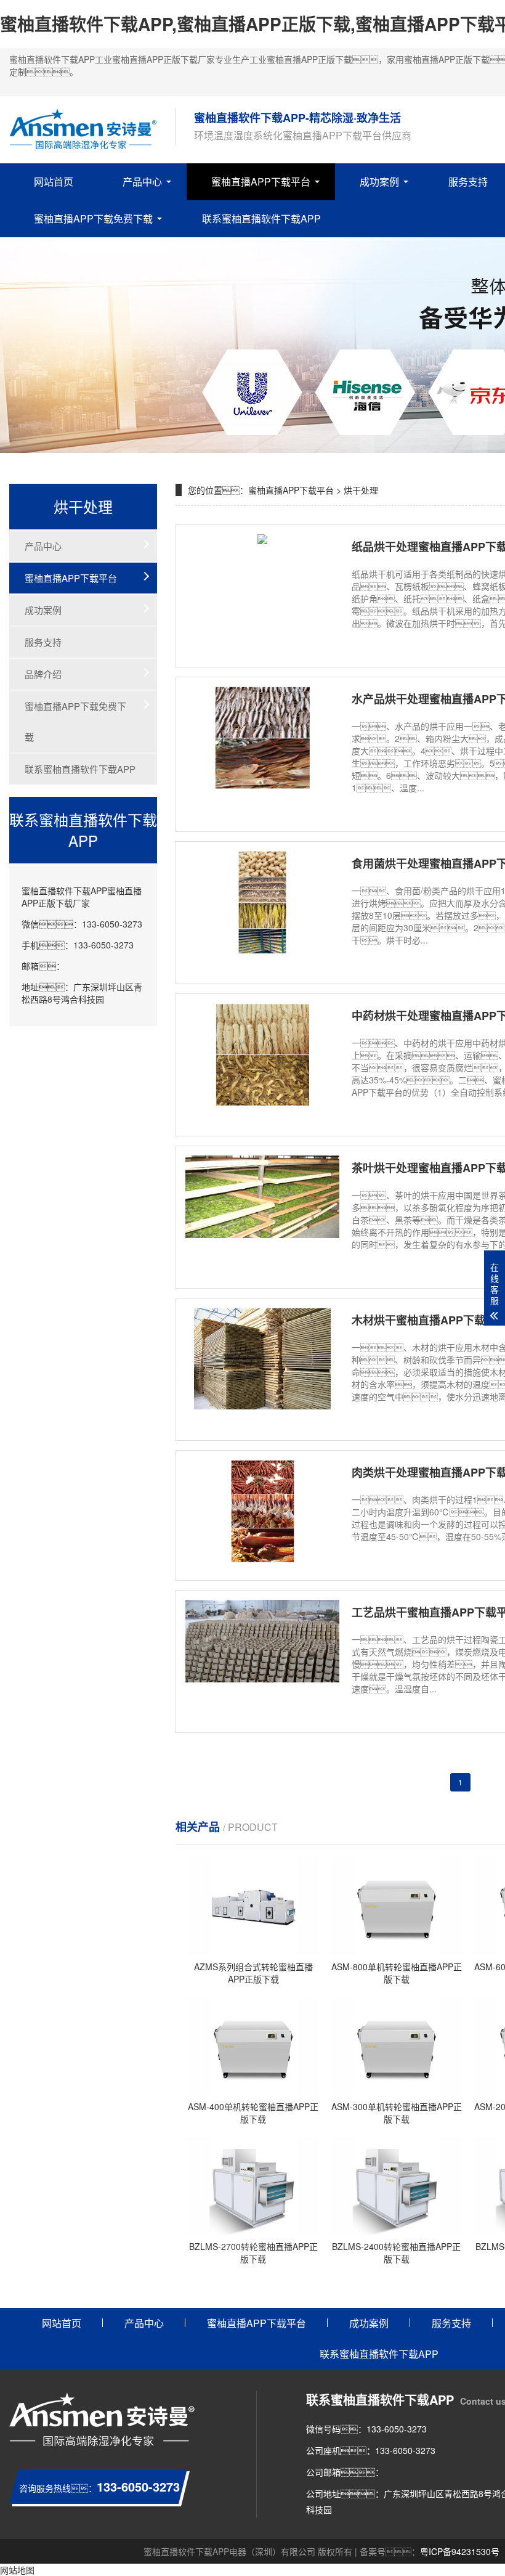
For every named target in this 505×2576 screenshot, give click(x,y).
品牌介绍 (43, 674)
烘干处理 (361, 490)
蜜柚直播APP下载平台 (261, 181)
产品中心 (142, 181)
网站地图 (17, 2570)
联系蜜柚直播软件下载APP (261, 218)
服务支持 (43, 642)
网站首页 (54, 181)
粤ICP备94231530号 (460, 2551)
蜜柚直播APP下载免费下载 (93, 218)
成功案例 (379, 181)
